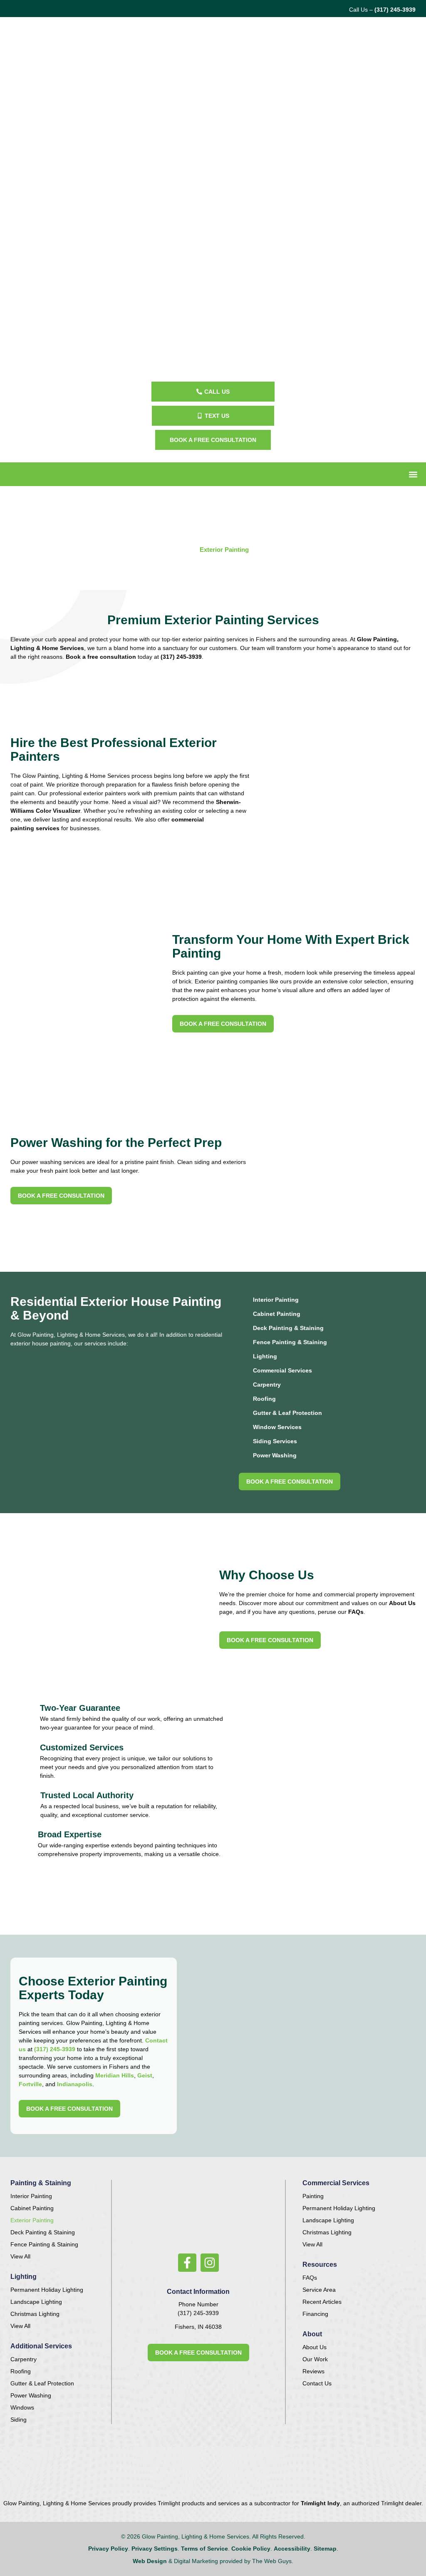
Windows (22, 2407)
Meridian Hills (115, 2075)
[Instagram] (210, 2263)
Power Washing (275, 1455)
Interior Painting (276, 1300)
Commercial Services (282, 1370)
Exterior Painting (32, 2220)
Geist (145, 2075)
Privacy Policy (108, 2549)
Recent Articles (322, 2302)
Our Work (315, 2359)
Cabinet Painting (277, 1314)
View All (20, 2256)
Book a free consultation (101, 657)
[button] (413, 474)
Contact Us (317, 2383)
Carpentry (267, 1385)
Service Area (319, 2290)
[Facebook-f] (187, 2263)
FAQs (355, 1612)
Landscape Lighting (36, 2302)
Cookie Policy (251, 2549)
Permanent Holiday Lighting (47, 2290)
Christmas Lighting (35, 2314)
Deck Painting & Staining (288, 1328)
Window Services (277, 1427)
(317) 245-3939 (395, 10)
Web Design (150, 2561)
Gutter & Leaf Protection (287, 1413)
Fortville (30, 2084)
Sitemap (325, 2549)
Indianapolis (75, 2084)
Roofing (264, 1399)
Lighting (265, 1356)
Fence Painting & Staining (290, 1342)
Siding (19, 2420)
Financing (315, 2314)
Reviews (313, 2371)
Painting (313, 2196)
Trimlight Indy (320, 2503)
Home (186, 550)
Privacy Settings (155, 2549)
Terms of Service (204, 2549)
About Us (402, 1603)
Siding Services (275, 1441)
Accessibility (292, 2549)
